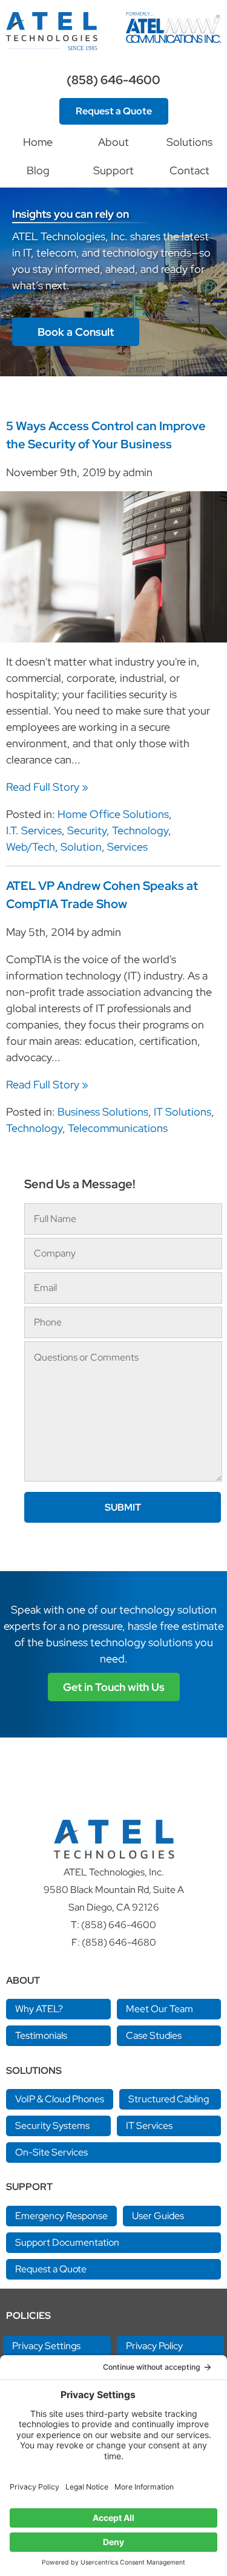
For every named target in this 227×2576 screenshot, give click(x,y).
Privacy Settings (46, 2346)
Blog (38, 170)
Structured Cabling (169, 2099)
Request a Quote (114, 111)
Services (127, 847)
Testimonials (41, 2035)
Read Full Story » (47, 787)
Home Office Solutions (113, 814)
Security (87, 830)
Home (38, 142)
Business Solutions (103, 1112)
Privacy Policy (154, 2346)
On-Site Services (51, 2152)
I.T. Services (34, 830)
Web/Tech (31, 847)
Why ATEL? (39, 2009)
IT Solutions (183, 1112)
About (113, 142)
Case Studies (154, 2035)
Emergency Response (61, 2216)
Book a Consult (76, 332)
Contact (189, 170)
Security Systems (52, 2126)
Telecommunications (118, 1128)
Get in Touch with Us (114, 1687)
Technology (140, 830)
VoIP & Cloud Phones (60, 2099)
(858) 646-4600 (113, 80)
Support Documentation (67, 2242)
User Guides (158, 2216)
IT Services (149, 2126)
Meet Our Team (160, 2009)
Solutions (189, 142)
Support (113, 170)
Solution (81, 847)
